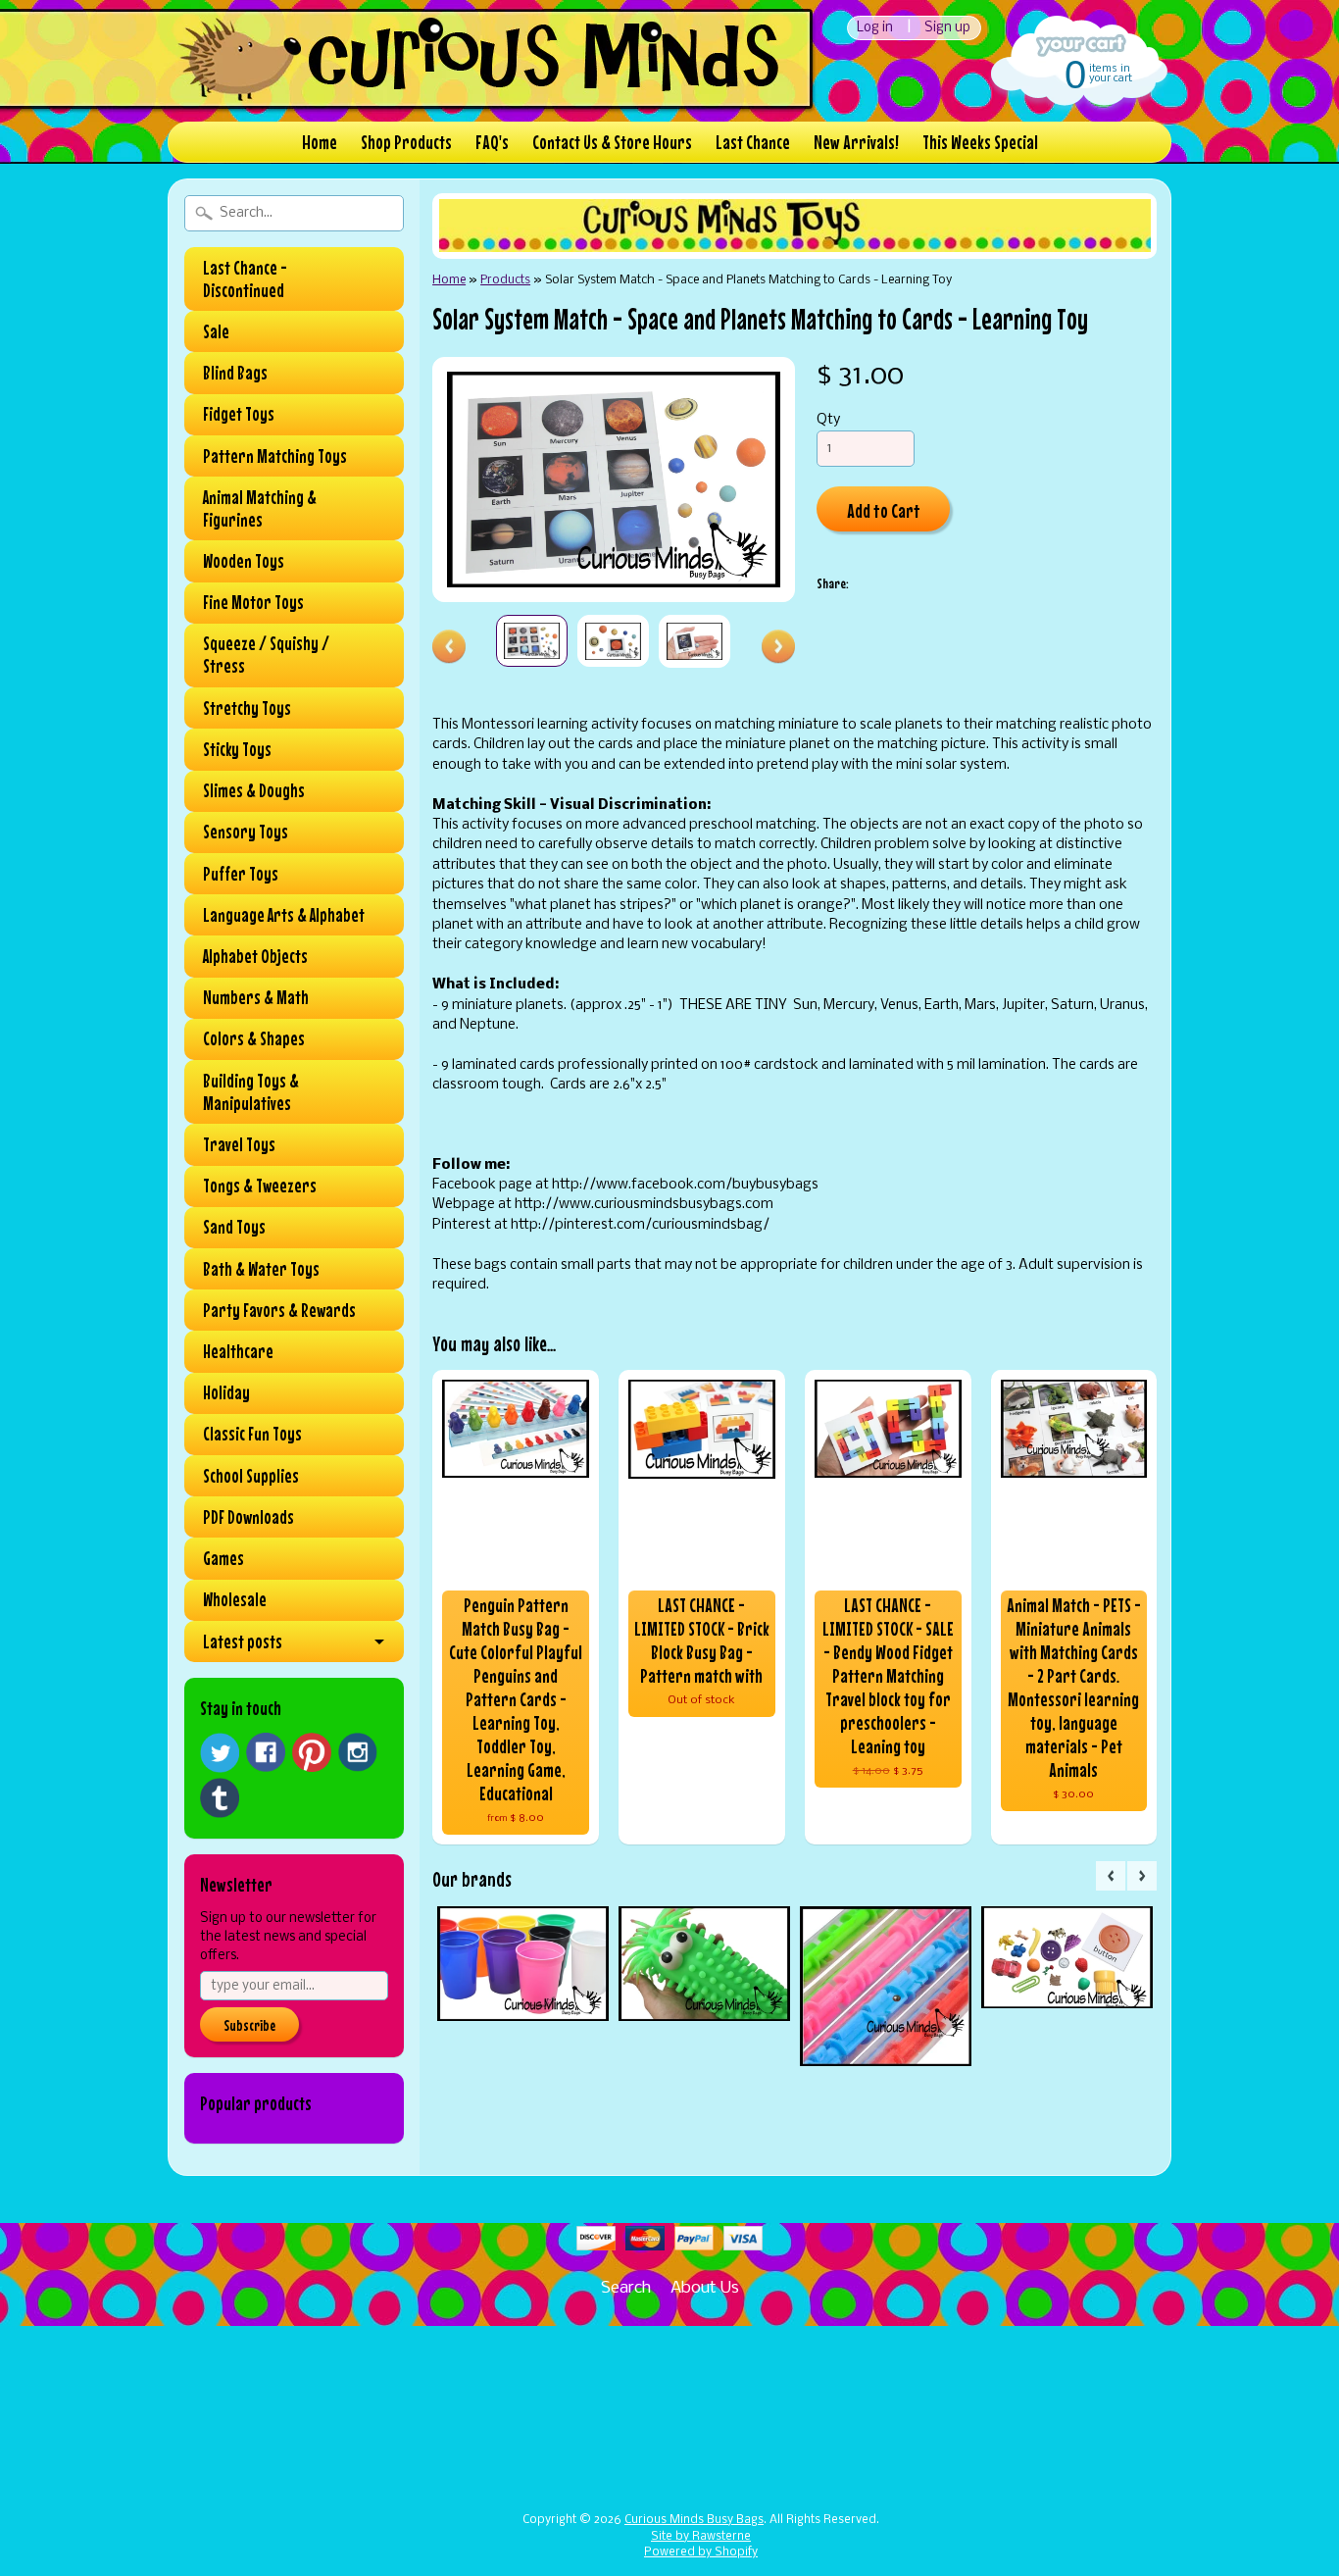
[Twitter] (220, 1753)
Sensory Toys (246, 832)
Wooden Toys (244, 561)
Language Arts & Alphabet (284, 915)
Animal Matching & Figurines (260, 508)
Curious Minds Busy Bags (694, 2520)
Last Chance (753, 142)
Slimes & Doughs (254, 790)
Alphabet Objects (255, 956)
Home (320, 142)
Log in (875, 28)
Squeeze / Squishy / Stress (266, 655)
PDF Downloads (248, 1517)
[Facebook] (266, 1752)
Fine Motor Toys (253, 602)
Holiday (226, 1392)
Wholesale (235, 1599)
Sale (216, 331)
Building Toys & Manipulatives (251, 1092)
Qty (828, 420)
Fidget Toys (239, 414)
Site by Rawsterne (701, 2537)
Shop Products (406, 142)
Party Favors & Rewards (279, 1310)
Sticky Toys (237, 749)
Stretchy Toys (247, 708)
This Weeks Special (980, 142)
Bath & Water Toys (261, 1269)
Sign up (947, 28)
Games (223, 1558)
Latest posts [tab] (243, 1642)
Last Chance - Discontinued (245, 279)
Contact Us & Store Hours (612, 142)
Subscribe (249, 2025)
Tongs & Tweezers (260, 1186)
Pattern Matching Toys (275, 456)
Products (505, 280)
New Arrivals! (856, 142)
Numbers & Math (256, 997)
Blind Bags (235, 373)
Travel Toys (239, 1144)
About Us (705, 2288)
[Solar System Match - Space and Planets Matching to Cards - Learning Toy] (532, 641)
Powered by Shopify (701, 2552)
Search (626, 2288)
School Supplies (251, 1476)
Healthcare (238, 1351)
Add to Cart (884, 510)
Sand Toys (234, 1227)
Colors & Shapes (254, 1038)
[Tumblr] (220, 1798)
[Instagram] (358, 1752)
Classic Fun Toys (252, 1434)
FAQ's (492, 142)
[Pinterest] (312, 1752)
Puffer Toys (241, 874)
